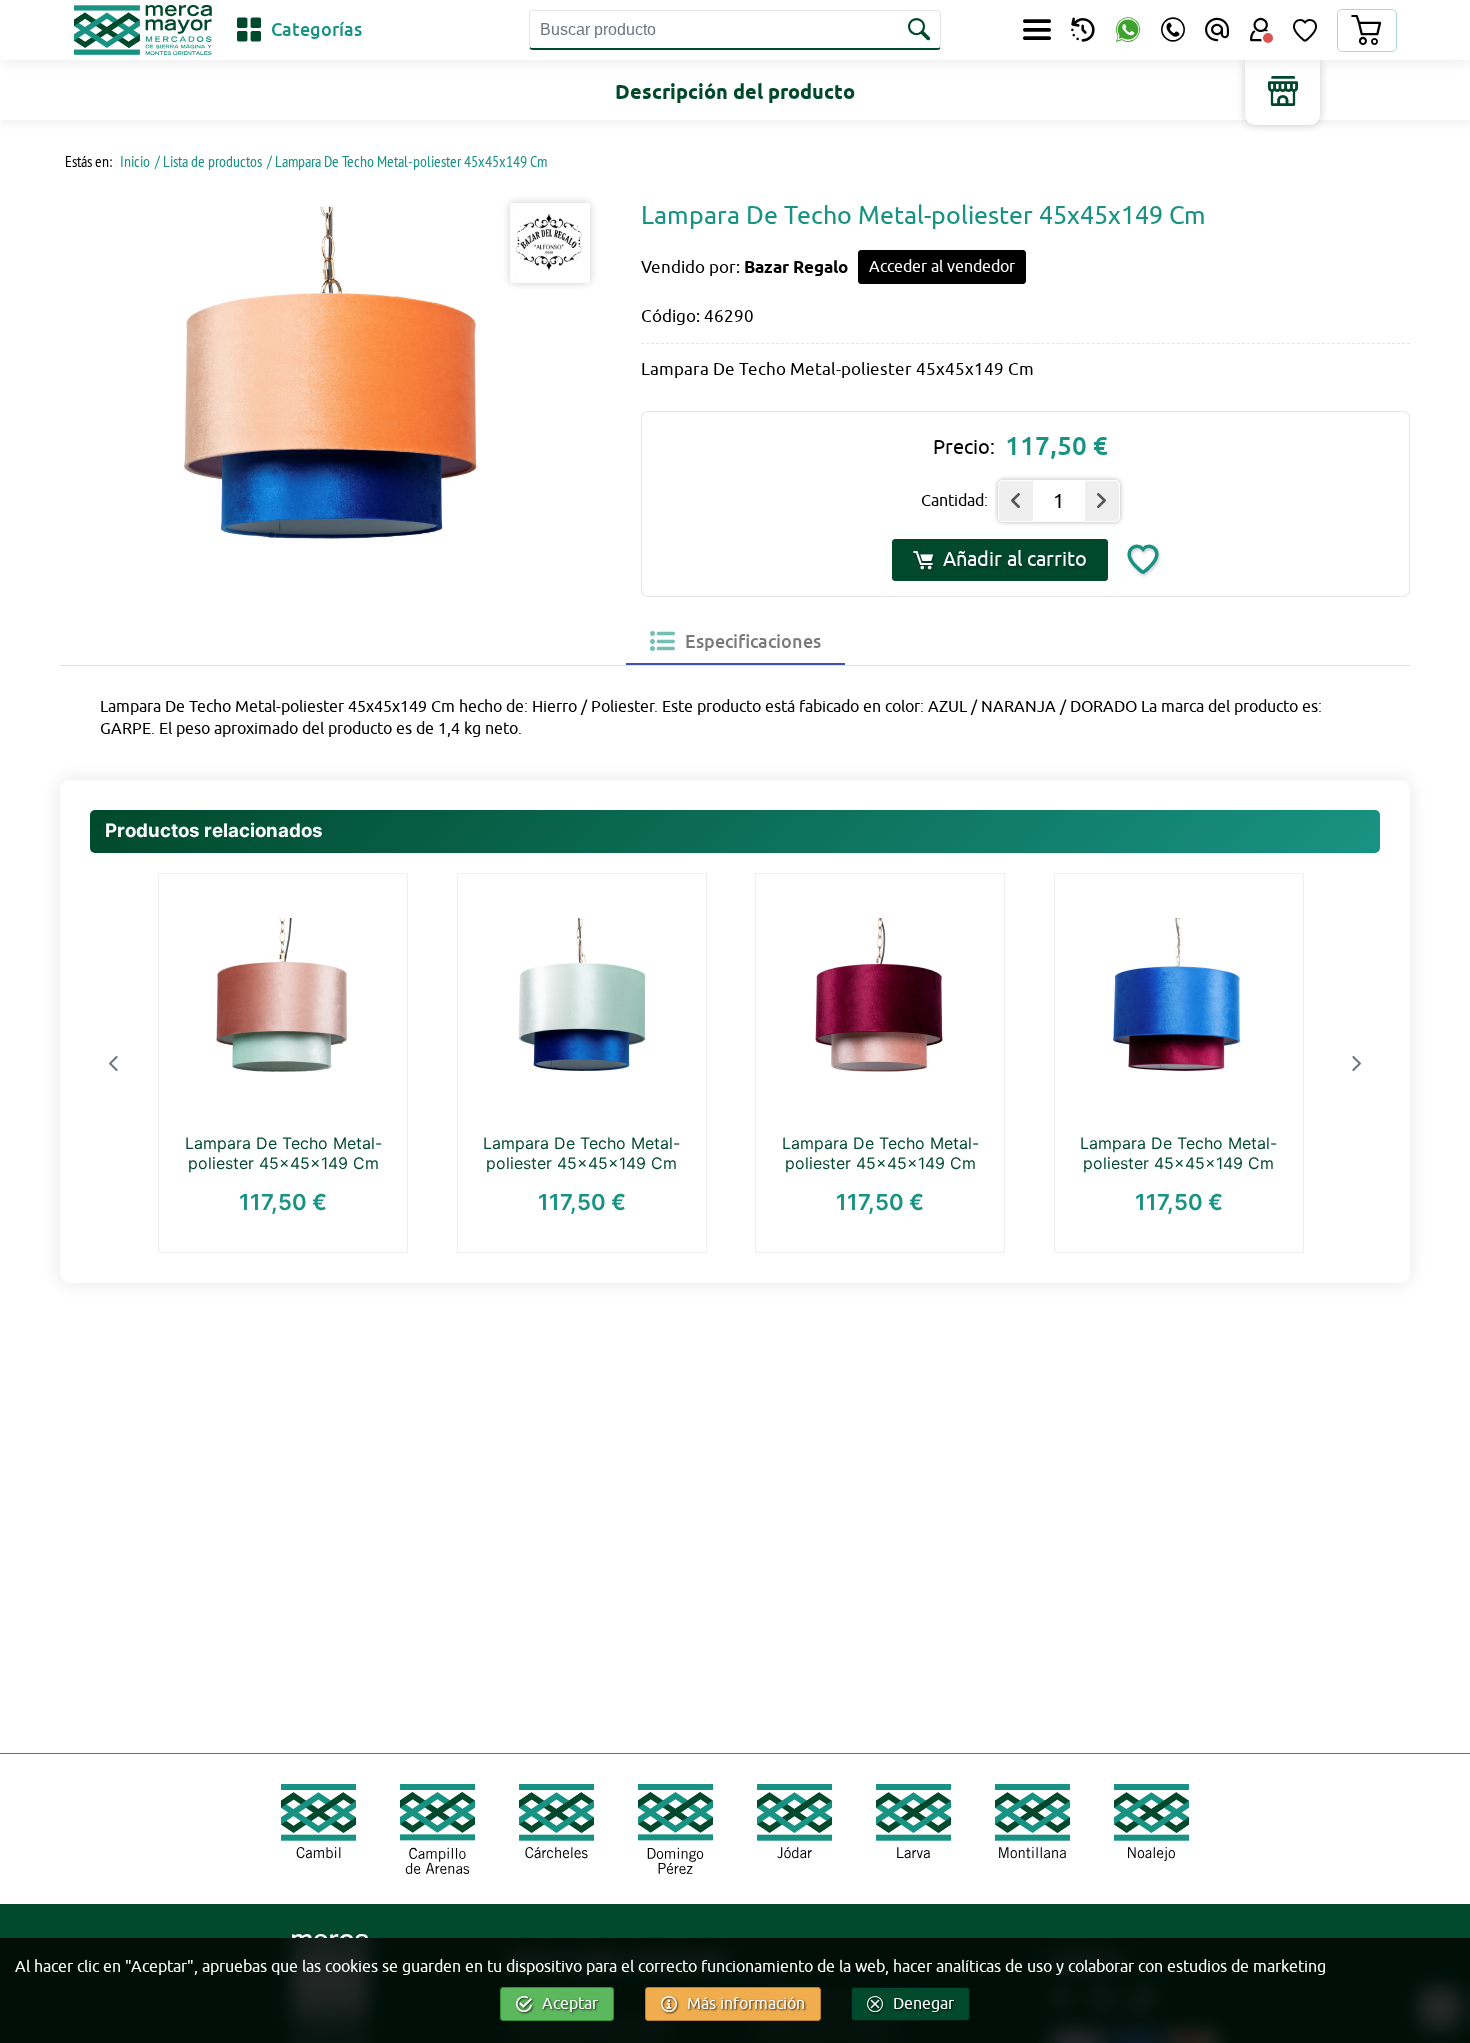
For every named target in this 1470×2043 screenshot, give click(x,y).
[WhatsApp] (1128, 30)
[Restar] (1016, 501)
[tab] (735, 641)
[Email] (1217, 30)
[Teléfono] (1173, 30)
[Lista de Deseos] (1305, 30)
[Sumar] (1102, 501)
